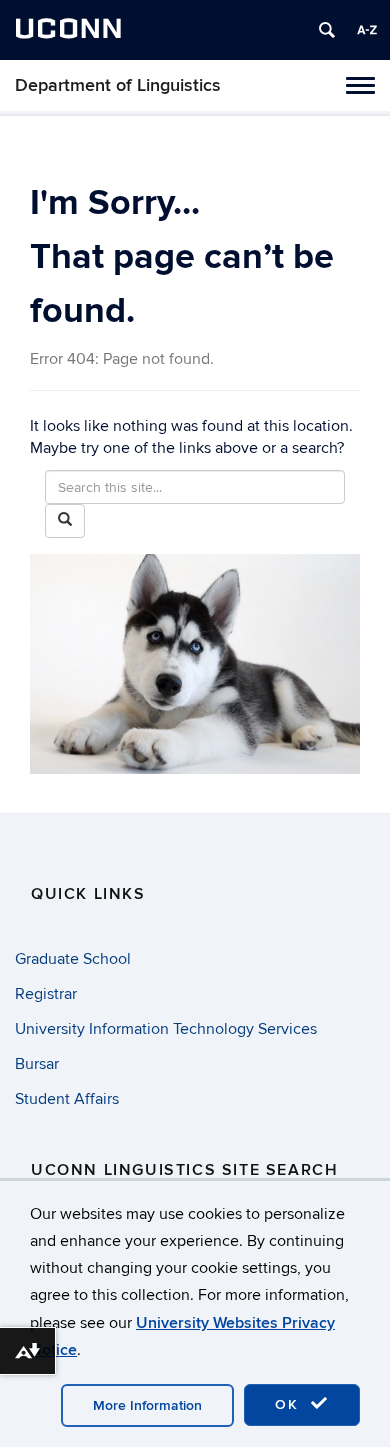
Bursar (37, 1064)
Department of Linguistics (118, 85)
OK (290, 1404)
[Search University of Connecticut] (327, 30)
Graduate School (73, 959)
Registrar (46, 994)
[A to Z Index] (367, 30)
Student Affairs (67, 1099)
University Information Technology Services (166, 1029)
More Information (147, 1405)
